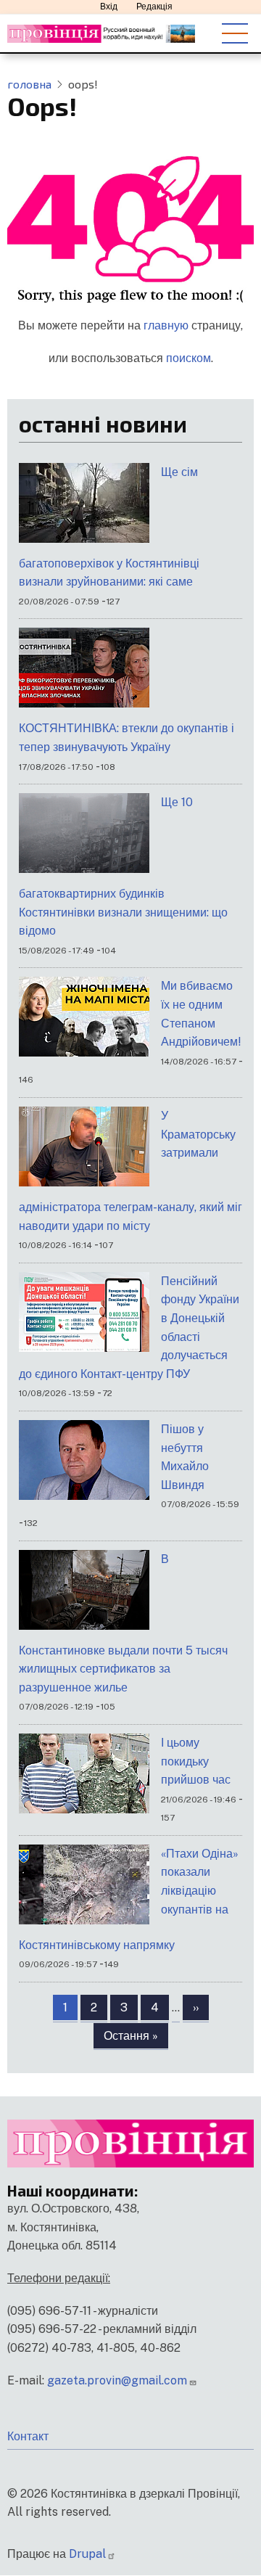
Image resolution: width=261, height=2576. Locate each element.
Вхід (109, 7)
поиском (188, 358)
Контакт (28, 2436)
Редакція (154, 7)
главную (166, 325)
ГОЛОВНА (29, 84)
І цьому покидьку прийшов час (196, 1761)
